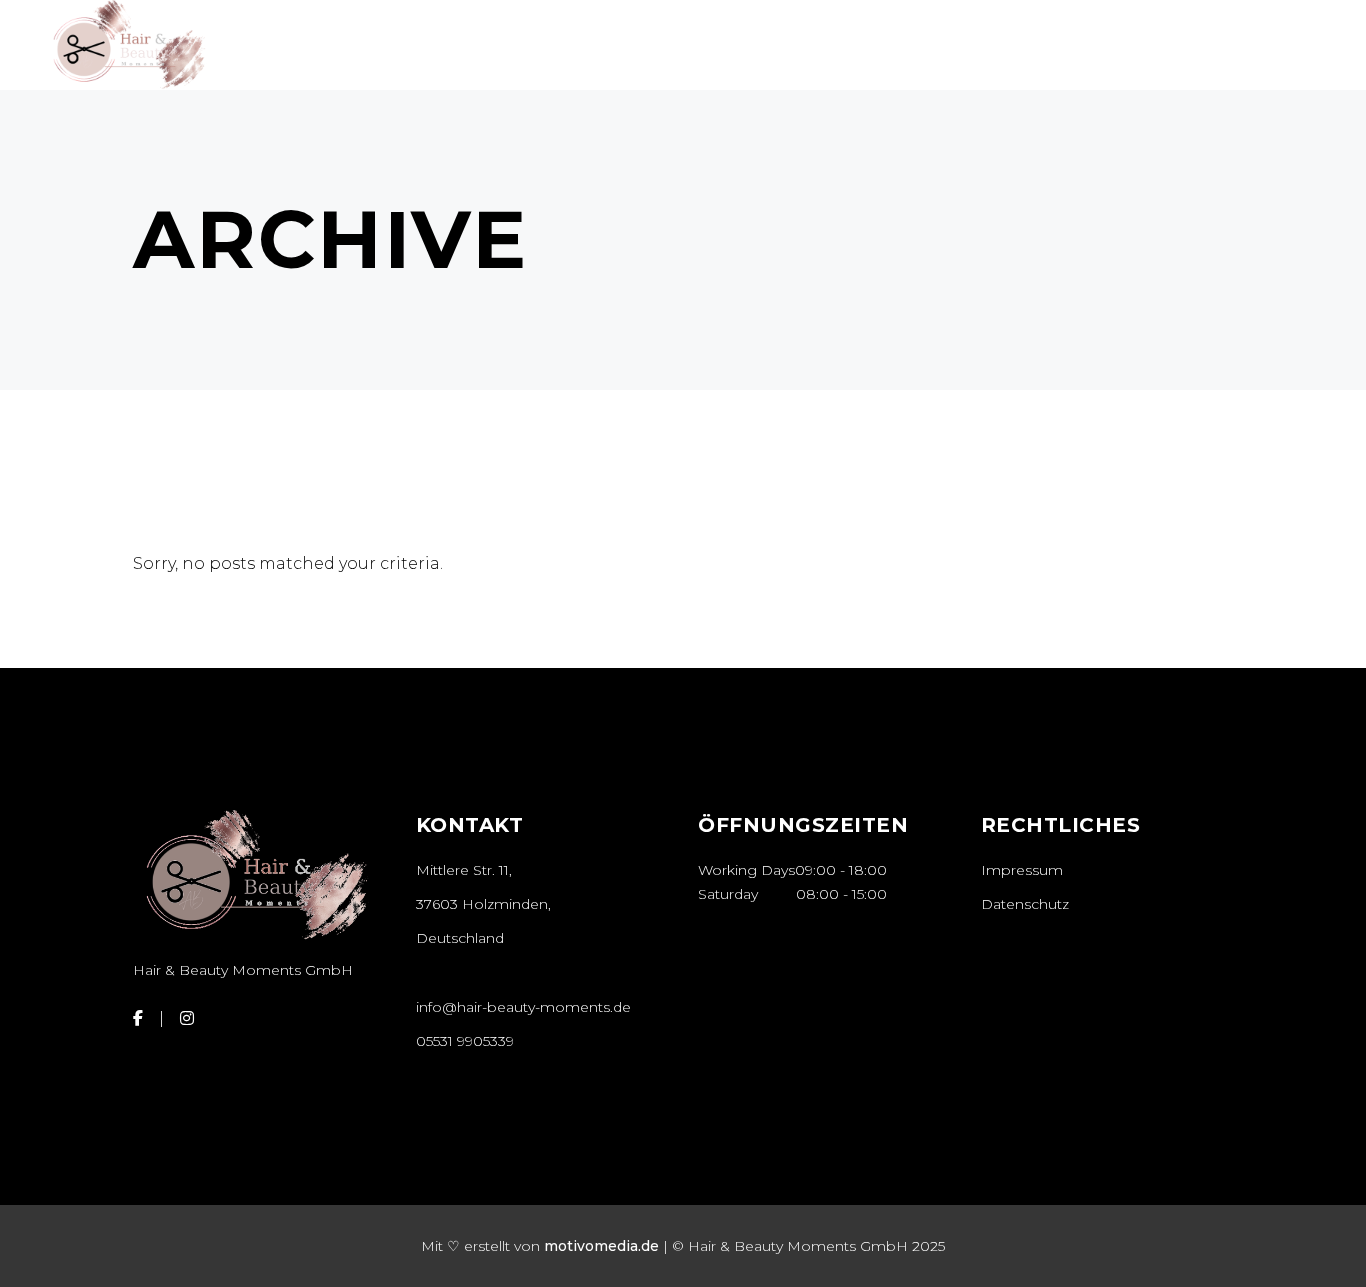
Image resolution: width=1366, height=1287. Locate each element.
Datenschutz (1025, 904)
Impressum (1022, 870)
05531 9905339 (465, 1041)
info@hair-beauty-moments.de (523, 1007)
